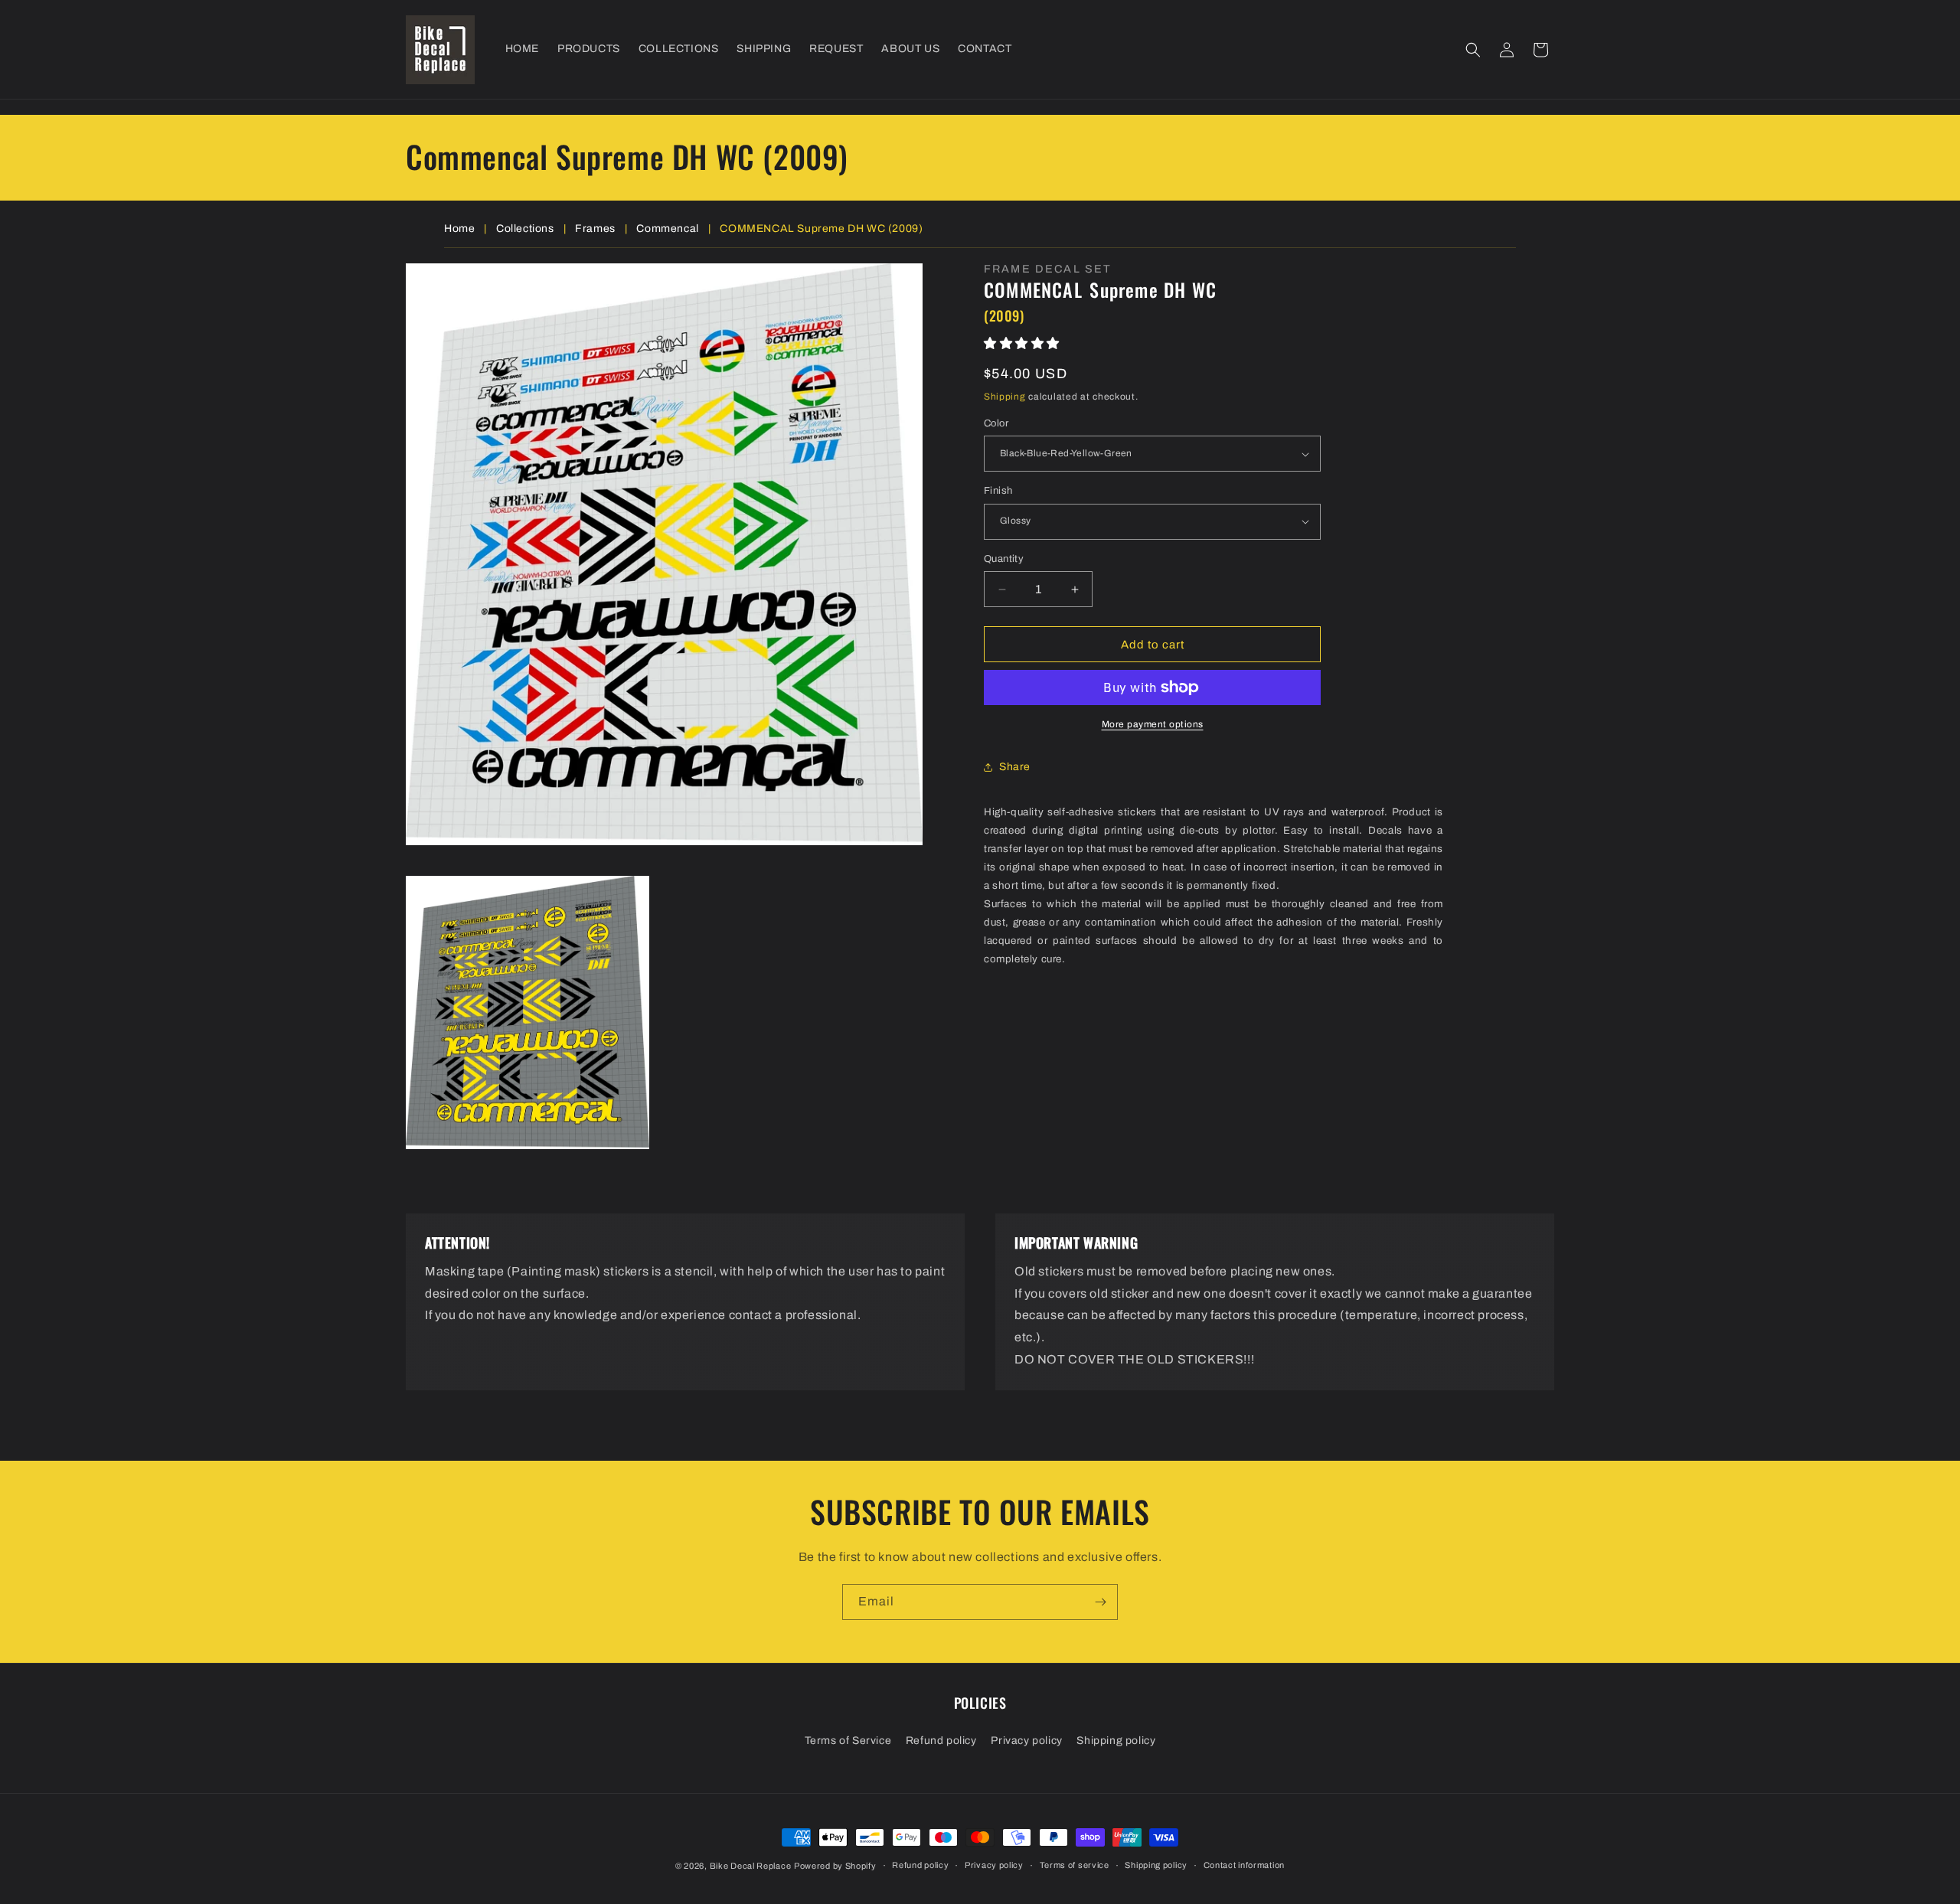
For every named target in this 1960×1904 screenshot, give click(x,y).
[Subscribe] (1100, 1602)
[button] (1473, 50)
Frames (595, 229)
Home (459, 229)
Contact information (1244, 1865)
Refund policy (941, 1741)
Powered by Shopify (835, 1866)
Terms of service (1075, 1865)
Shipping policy (1116, 1741)
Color (996, 423)
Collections (525, 229)
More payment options (1153, 724)
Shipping (1005, 397)
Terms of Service (848, 1741)
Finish (998, 491)
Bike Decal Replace (751, 1866)
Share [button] (1015, 767)
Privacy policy (1026, 1741)
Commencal (667, 229)
